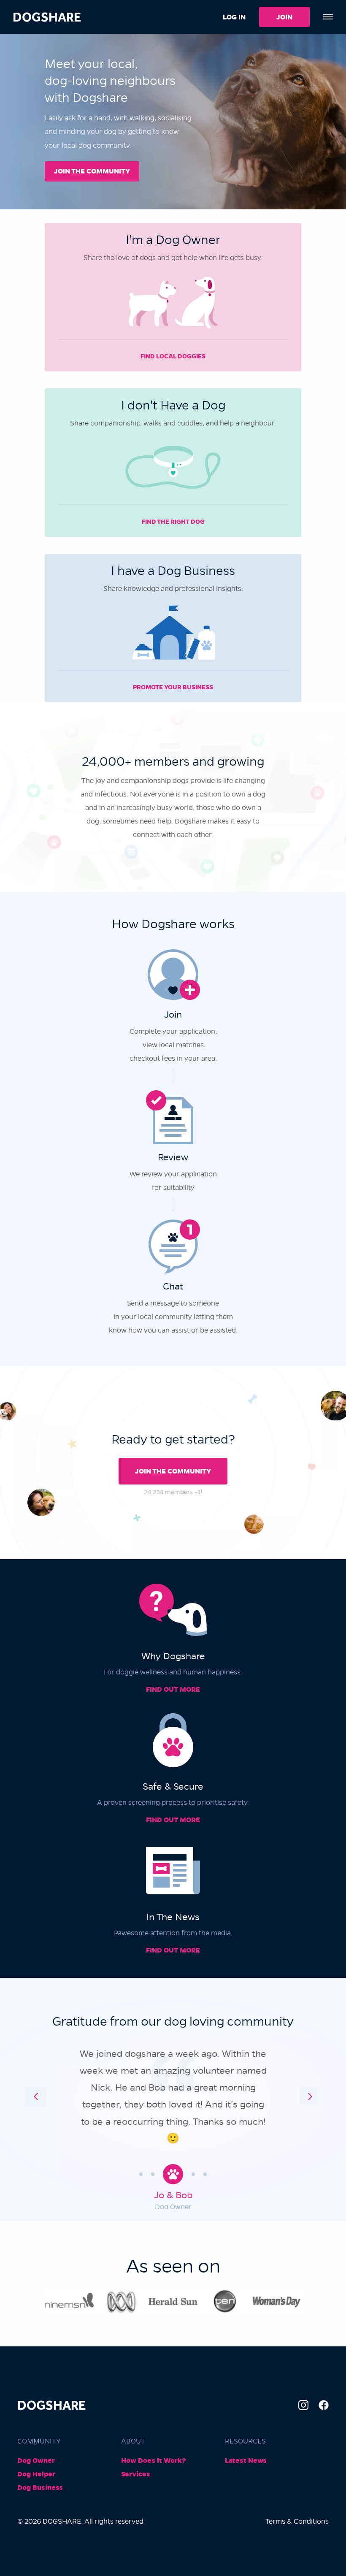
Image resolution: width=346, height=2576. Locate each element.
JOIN (284, 17)
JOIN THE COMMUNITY (92, 171)
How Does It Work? (154, 2461)
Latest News (246, 2461)
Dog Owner (36, 2461)
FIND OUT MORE (173, 1689)
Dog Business (40, 2488)
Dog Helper (36, 2474)
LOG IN (234, 17)
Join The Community (173, 1471)
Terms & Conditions (297, 2521)
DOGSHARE (47, 17)
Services (136, 2474)
